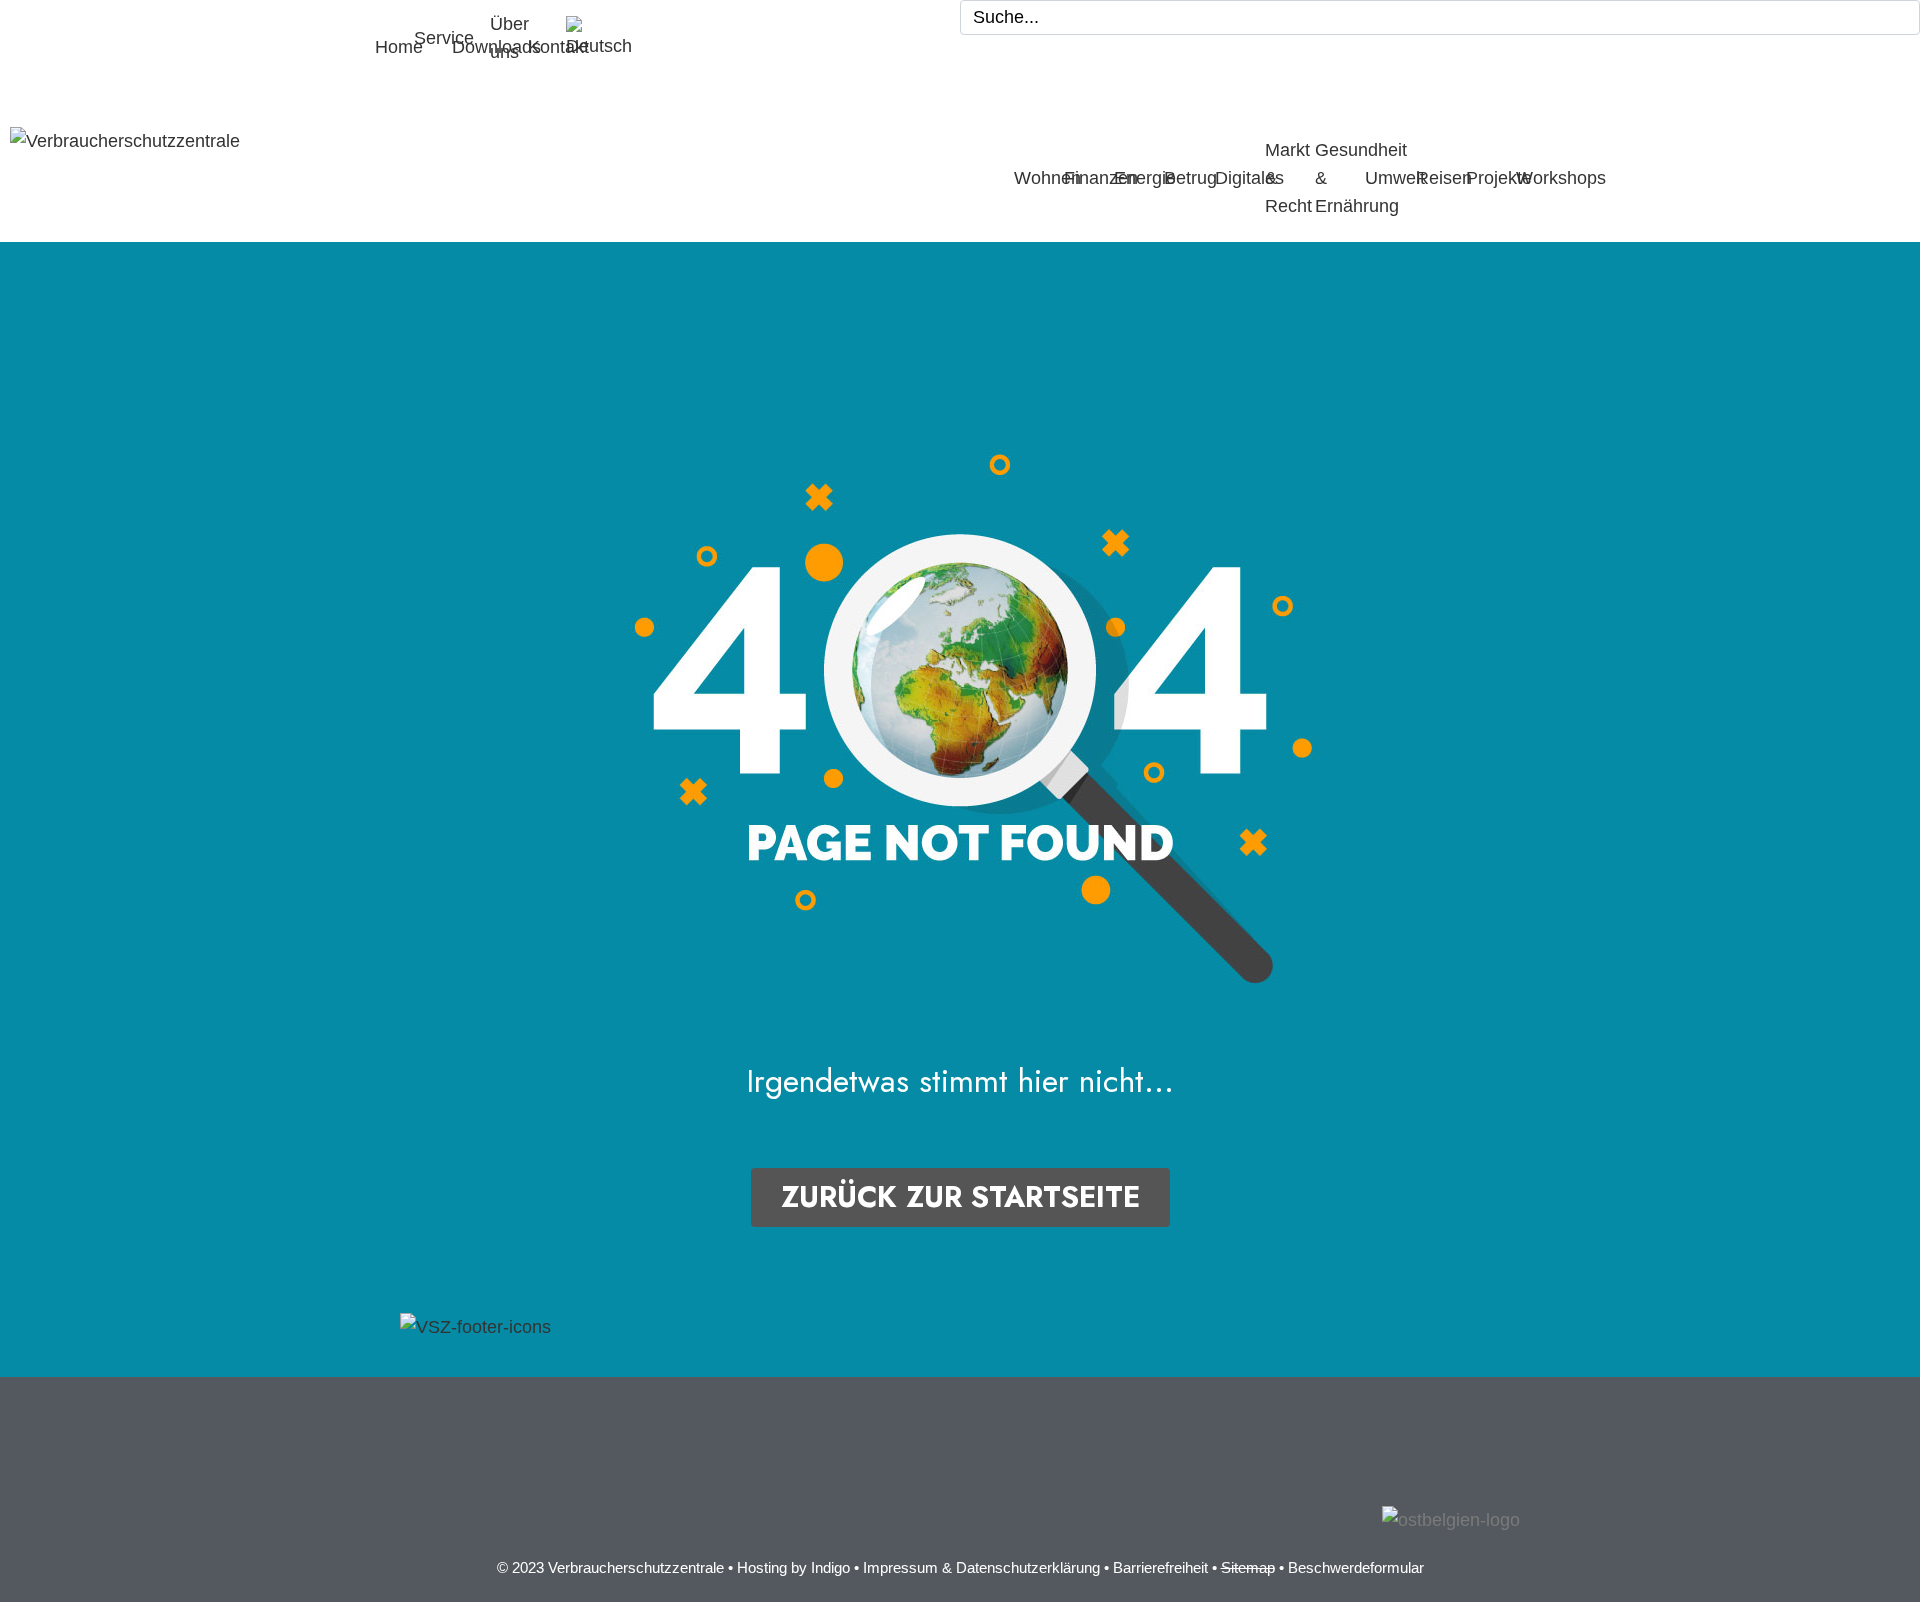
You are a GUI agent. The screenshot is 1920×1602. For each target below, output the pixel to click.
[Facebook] (425, 1500)
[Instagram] (480, 1500)
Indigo (830, 1567)
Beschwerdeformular (1356, 1567)
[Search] (1900, 17)
